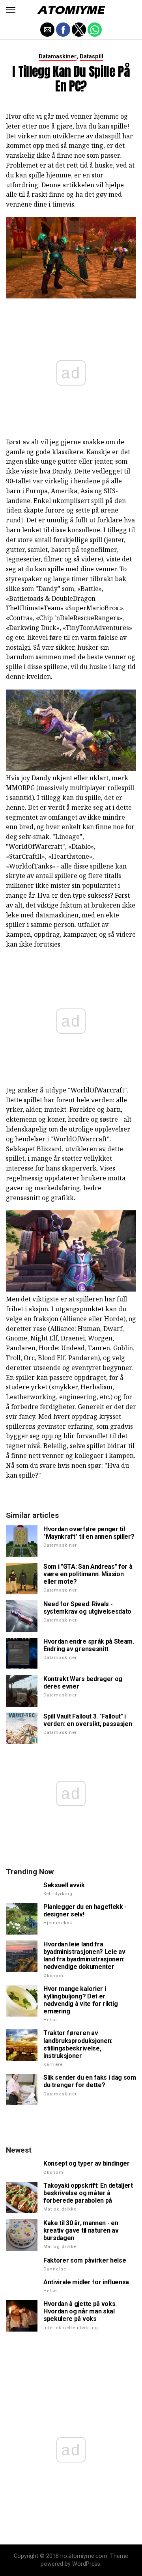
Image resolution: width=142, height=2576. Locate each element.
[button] (11, 10)
